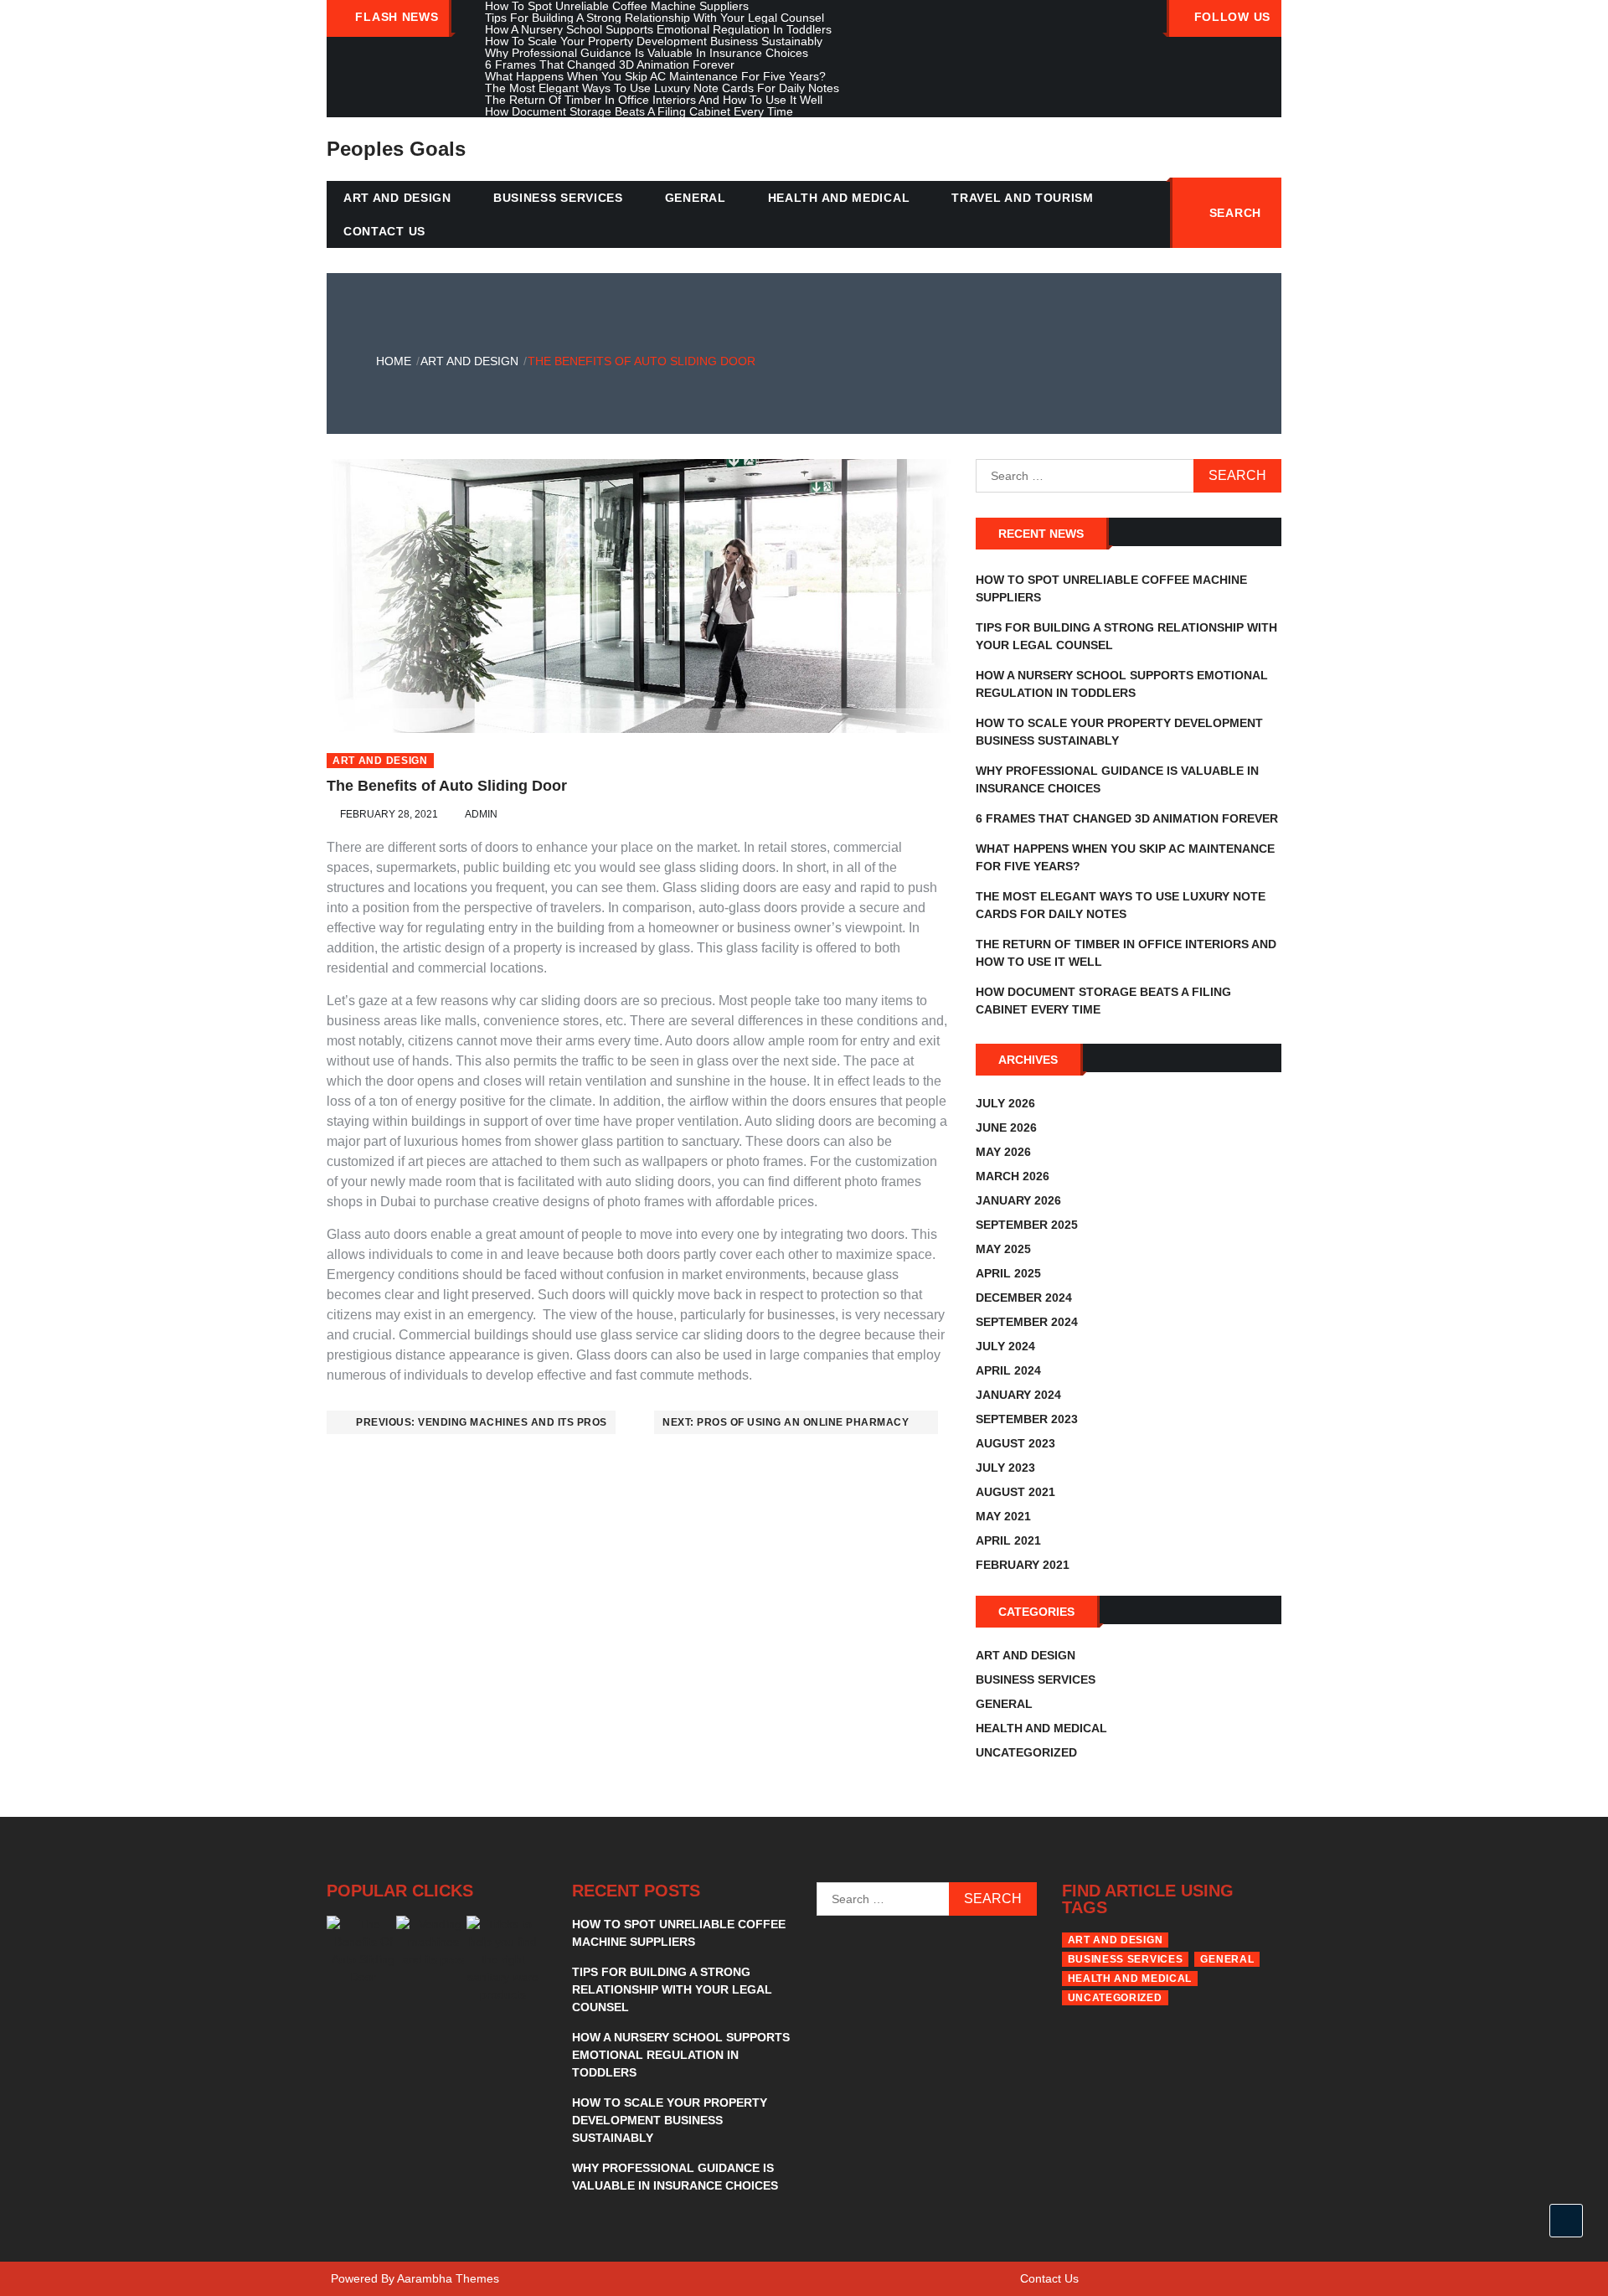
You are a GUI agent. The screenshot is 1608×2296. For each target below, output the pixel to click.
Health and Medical (839, 198)
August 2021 (1015, 1492)
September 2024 (1027, 1322)
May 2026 (1003, 1152)
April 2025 (1008, 1273)
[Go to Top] (1566, 2221)
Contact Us (384, 231)
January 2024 (1018, 1395)
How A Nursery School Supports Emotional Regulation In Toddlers (681, 2055)
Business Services (558, 198)
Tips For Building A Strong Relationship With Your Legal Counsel (672, 1989)
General (696, 198)
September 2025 (1027, 1225)
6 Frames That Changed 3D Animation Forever (1127, 818)
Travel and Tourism (1023, 198)
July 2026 (1005, 1103)
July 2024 (1005, 1346)
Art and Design (397, 198)
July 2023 (1005, 1468)
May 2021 (1003, 1516)
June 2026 (1006, 1127)
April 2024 (1008, 1370)
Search (1235, 213)
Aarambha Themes (448, 2278)
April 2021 (1008, 1540)
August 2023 (1015, 1443)
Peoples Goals (396, 149)
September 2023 (1027, 1419)
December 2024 (1024, 1298)
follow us (1232, 17)
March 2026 (1013, 1176)
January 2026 (1018, 1200)
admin (481, 814)
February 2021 (1023, 1565)
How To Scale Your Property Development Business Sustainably (670, 2120)
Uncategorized (1026, 1752)
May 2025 (1003, 1249)
